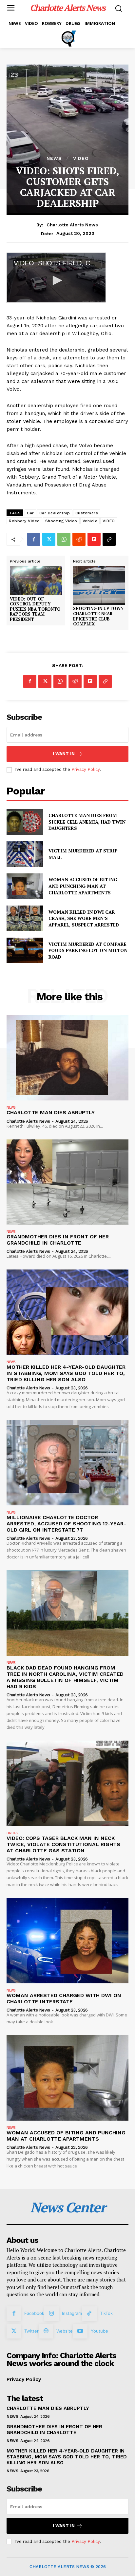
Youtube (99, 2331)
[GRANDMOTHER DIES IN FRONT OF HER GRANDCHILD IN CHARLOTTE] (67, 1182)
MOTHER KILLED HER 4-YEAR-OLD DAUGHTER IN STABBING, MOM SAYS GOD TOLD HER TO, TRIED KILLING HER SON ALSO (66, 1373)
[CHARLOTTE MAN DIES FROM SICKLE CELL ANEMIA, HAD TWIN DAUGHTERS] (25, 822)
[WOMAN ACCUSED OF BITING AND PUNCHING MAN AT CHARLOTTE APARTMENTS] (25, 886)
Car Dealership (55, 513)
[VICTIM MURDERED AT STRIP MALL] (25, 854)
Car (30, 513)
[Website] (46, 2331)
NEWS (54, 158)
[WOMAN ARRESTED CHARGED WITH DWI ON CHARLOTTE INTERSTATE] (67, 1940)
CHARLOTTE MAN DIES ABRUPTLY (51, 1112)
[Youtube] (80, 2331)
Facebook (34, 2313)
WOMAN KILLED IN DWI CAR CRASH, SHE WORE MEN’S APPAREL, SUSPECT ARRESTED (84, 918)
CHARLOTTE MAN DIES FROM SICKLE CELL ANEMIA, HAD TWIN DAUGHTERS (87, 822)
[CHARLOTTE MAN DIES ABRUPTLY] (67, 1058)
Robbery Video (24, 521)
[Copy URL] (109, 539)
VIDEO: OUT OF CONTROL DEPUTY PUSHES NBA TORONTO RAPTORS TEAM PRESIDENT (35, 609)
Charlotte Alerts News (72, 225)
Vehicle (90, 521)
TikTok (106, 2313)
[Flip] (94, 539)
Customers (87, 513)
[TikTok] (89, 2314)
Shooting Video (61, 521)
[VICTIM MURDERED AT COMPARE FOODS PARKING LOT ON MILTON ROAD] (25, 950)
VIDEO (81, 158)
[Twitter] (49, 539)
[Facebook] (34, 539)
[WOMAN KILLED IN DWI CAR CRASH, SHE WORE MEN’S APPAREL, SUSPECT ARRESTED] (25, 918)
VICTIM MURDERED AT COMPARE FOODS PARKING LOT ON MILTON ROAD (88, 950)
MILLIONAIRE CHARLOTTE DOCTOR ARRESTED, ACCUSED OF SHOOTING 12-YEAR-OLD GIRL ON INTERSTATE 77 (66, 1524)
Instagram (72, 2313)
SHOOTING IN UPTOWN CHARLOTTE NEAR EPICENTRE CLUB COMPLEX (98, 616)
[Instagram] (51, 2314)
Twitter (31, 2331)
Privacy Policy (86, 769)
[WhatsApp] (64, 539)
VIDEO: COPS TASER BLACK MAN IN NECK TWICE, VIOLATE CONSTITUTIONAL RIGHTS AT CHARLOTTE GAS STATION (63, 1844)
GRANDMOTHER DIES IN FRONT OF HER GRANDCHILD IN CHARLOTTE (58, 1240)
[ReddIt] (79, 539)
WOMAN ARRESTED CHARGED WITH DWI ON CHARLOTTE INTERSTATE (64, 1998)
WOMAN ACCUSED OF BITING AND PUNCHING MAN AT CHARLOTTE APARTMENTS (83, 886)
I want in (64, 754)
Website (65, 2331)
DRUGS (12, 1833)
